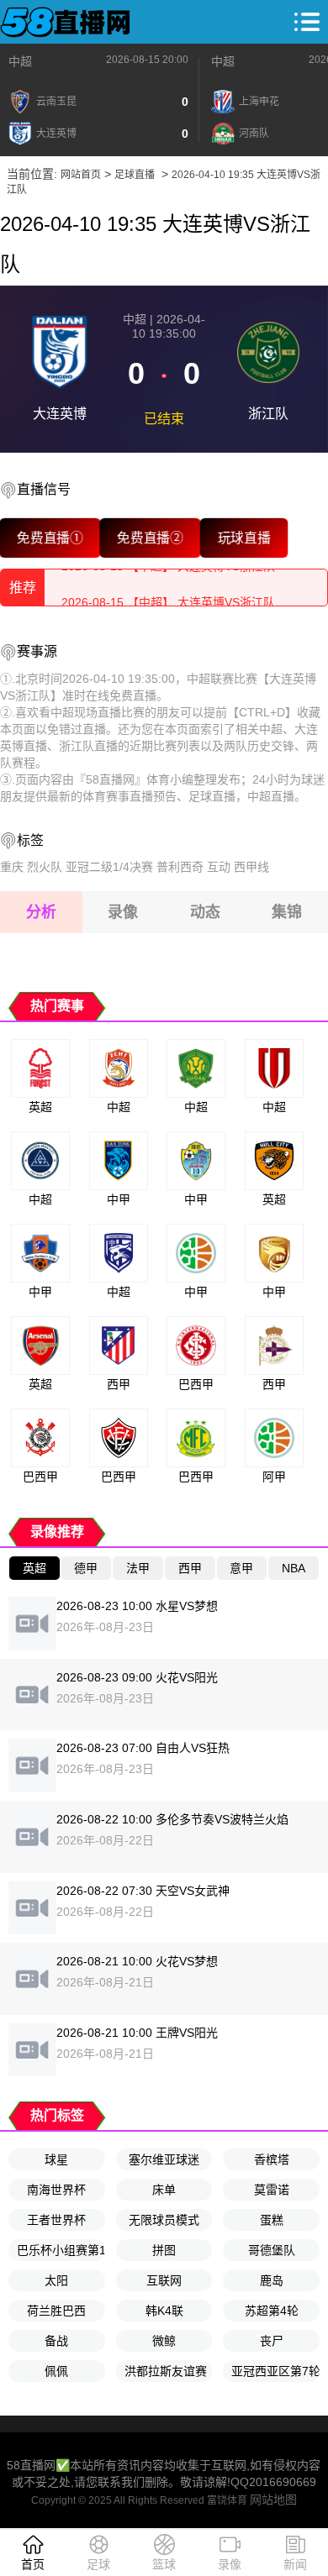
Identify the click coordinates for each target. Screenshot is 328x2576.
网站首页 (81, 175)
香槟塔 (272, 2159)
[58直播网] (66, 22)
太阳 (56, 2280)
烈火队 (45, 867)
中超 (20, 61)
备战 (56, 2341)
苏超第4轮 (272, 2311)
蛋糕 (272, 2220)
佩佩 (56, 2371)
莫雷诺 (272, 2190)
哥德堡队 (272, 2250)
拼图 (164, 2250)
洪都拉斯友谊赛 (166, 2371)
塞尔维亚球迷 (164, 2159)
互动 (219, 867)
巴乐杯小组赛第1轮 (61, 2250)
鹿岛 (272, 2280)
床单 (164, 2190)
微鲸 (164, 2341)
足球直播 (135, 175)
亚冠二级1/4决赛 (109, 867)
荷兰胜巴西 (56, 2311)
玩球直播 (244, 538)
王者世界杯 (56, 2220)
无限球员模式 (164, 2220)
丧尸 (272, 2341)
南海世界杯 (56, 2190)
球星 (56, 2159)
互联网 (164, 2280)
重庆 (12, 867)
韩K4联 (164, 2311)
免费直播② (150, 538)
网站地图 (273, 2500)
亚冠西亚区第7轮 (275, 2371)
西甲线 (251, 867)
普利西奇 (180, 867)
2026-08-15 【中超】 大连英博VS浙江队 (168, 587)
